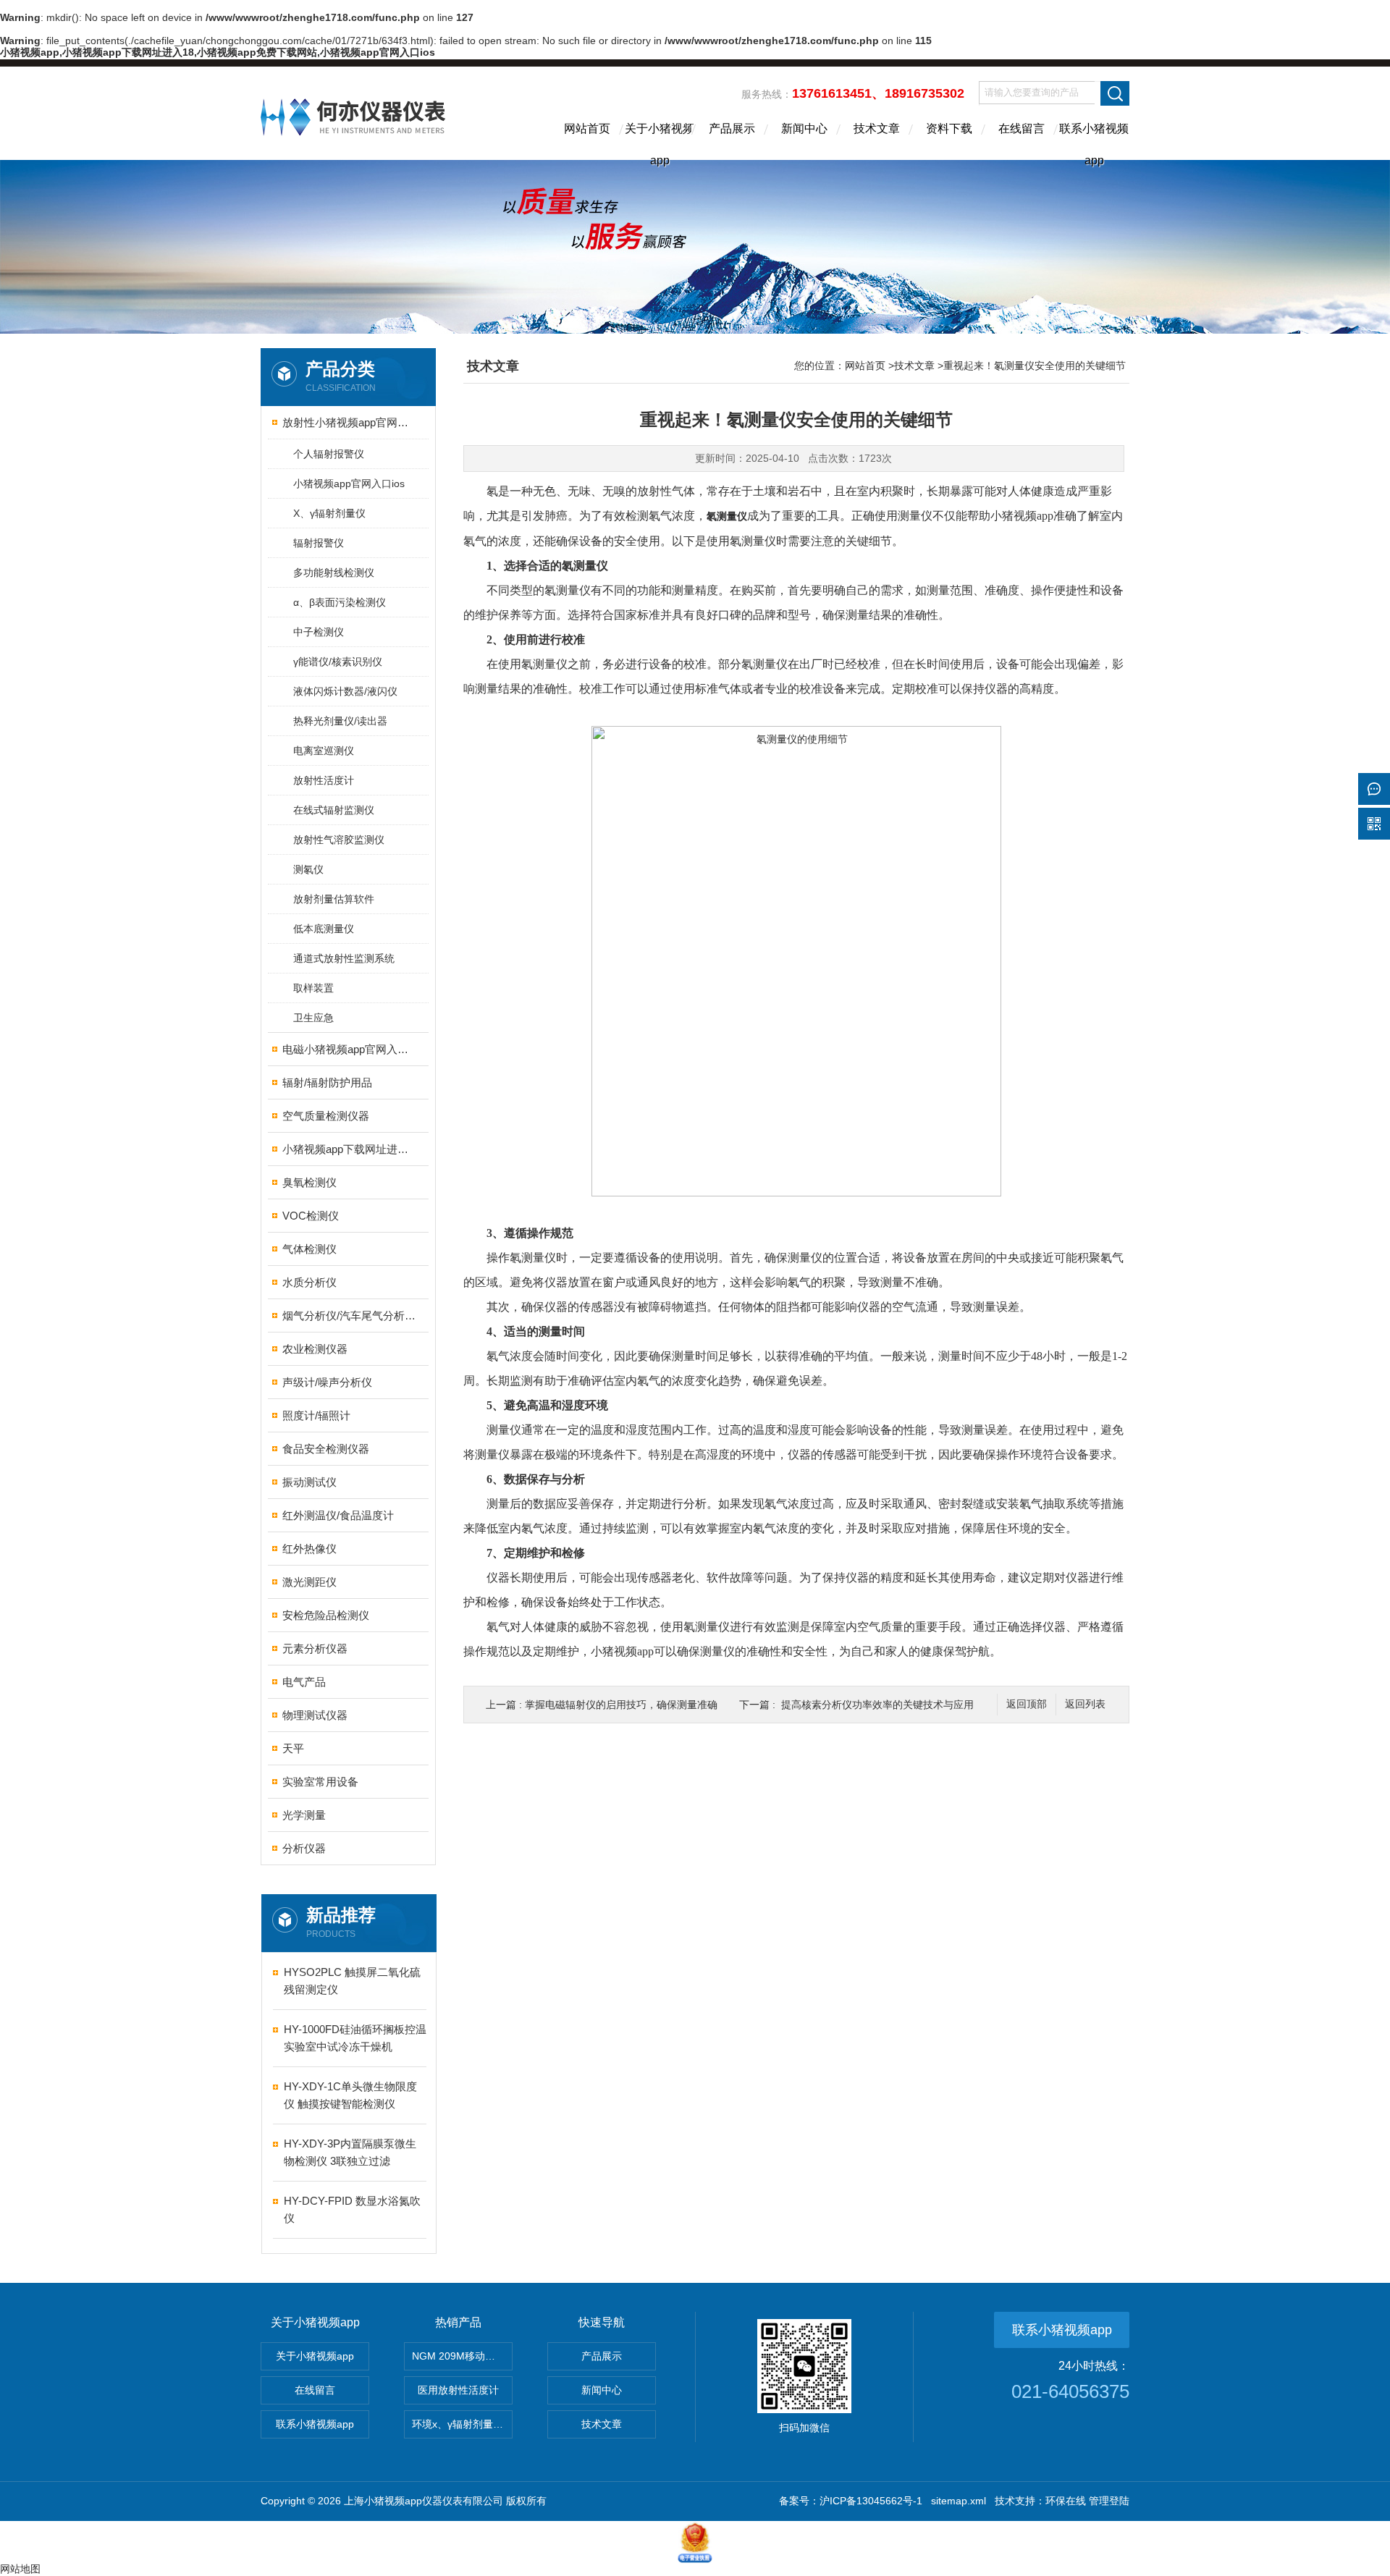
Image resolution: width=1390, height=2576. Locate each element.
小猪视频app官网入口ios (349, 483)
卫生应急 (313, 1018)
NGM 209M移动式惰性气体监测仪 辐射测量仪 (462, 2356)
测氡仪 (308, 869)
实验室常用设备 (320, 1782)
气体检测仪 (309, 1249)
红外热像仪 (309, 1549)
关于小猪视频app (660, 141)
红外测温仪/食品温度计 (338, 1515)
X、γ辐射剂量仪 (329, 513)
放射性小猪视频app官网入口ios (349, 422)
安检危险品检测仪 (326, 1615)
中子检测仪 (319, 632)
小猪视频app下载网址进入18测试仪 (349, 1149)
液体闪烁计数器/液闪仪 (345, 691)
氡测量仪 (727, 516)
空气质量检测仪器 (326, 1116)
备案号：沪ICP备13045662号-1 (851, 2501)
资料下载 (949, 128)
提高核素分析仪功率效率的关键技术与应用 (877, 1705)
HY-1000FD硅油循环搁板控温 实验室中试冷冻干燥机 (355, 2038)
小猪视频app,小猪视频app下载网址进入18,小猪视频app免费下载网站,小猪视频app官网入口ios (218, 52)
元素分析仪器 (315, 1648)
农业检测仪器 (315, 1349)
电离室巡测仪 (324, 751)
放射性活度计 (324, 780)
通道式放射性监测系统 (344, 958)
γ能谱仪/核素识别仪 (338, 662)
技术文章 (877, 128)
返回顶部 (1027, 1704)
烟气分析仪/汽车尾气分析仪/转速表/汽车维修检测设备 (349, 1316)
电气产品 (304, 1682)
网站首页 (587, 128)
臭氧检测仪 (309, 1182)
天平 (293, 1748)
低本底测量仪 (324, 929)
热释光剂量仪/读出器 (340, 721)
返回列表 (1085, 1704)
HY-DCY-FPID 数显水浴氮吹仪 (352, 2209)
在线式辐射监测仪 (334, 810)
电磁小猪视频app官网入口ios (349, 1049)
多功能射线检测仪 (334, 573)
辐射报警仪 (319, 543)
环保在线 (1066, 2501)
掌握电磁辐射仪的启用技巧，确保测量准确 (621, 1705)
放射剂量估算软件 (334, 899)
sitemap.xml (959, 2501)
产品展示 (732, 128)
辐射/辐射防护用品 (327, 1082)
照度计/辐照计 (316, 1415)
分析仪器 (304, 1848)
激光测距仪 (309, 1582)
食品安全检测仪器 (326, 1449)
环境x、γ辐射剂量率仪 (462, 2424)
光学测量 (304, 1815)
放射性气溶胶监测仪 (339, 840)
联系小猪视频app (1094, 141)
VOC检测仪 (311, 1216)
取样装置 (313, 988)
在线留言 (1022, 128)
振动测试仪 (309, 1482)
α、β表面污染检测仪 (340, 602)
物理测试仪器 (315, 1715)
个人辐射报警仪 (329, 454)
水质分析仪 (309, 1282)
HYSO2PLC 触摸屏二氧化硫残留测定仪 (352, 1981)
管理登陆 (1109, 2501)
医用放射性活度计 (458, 2390)
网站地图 (20, 2569)
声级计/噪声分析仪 (327, 1382)
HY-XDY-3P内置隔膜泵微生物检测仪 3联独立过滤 (350, 2152)
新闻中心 (804, 128)
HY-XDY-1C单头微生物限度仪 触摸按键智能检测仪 (350, 2095)
